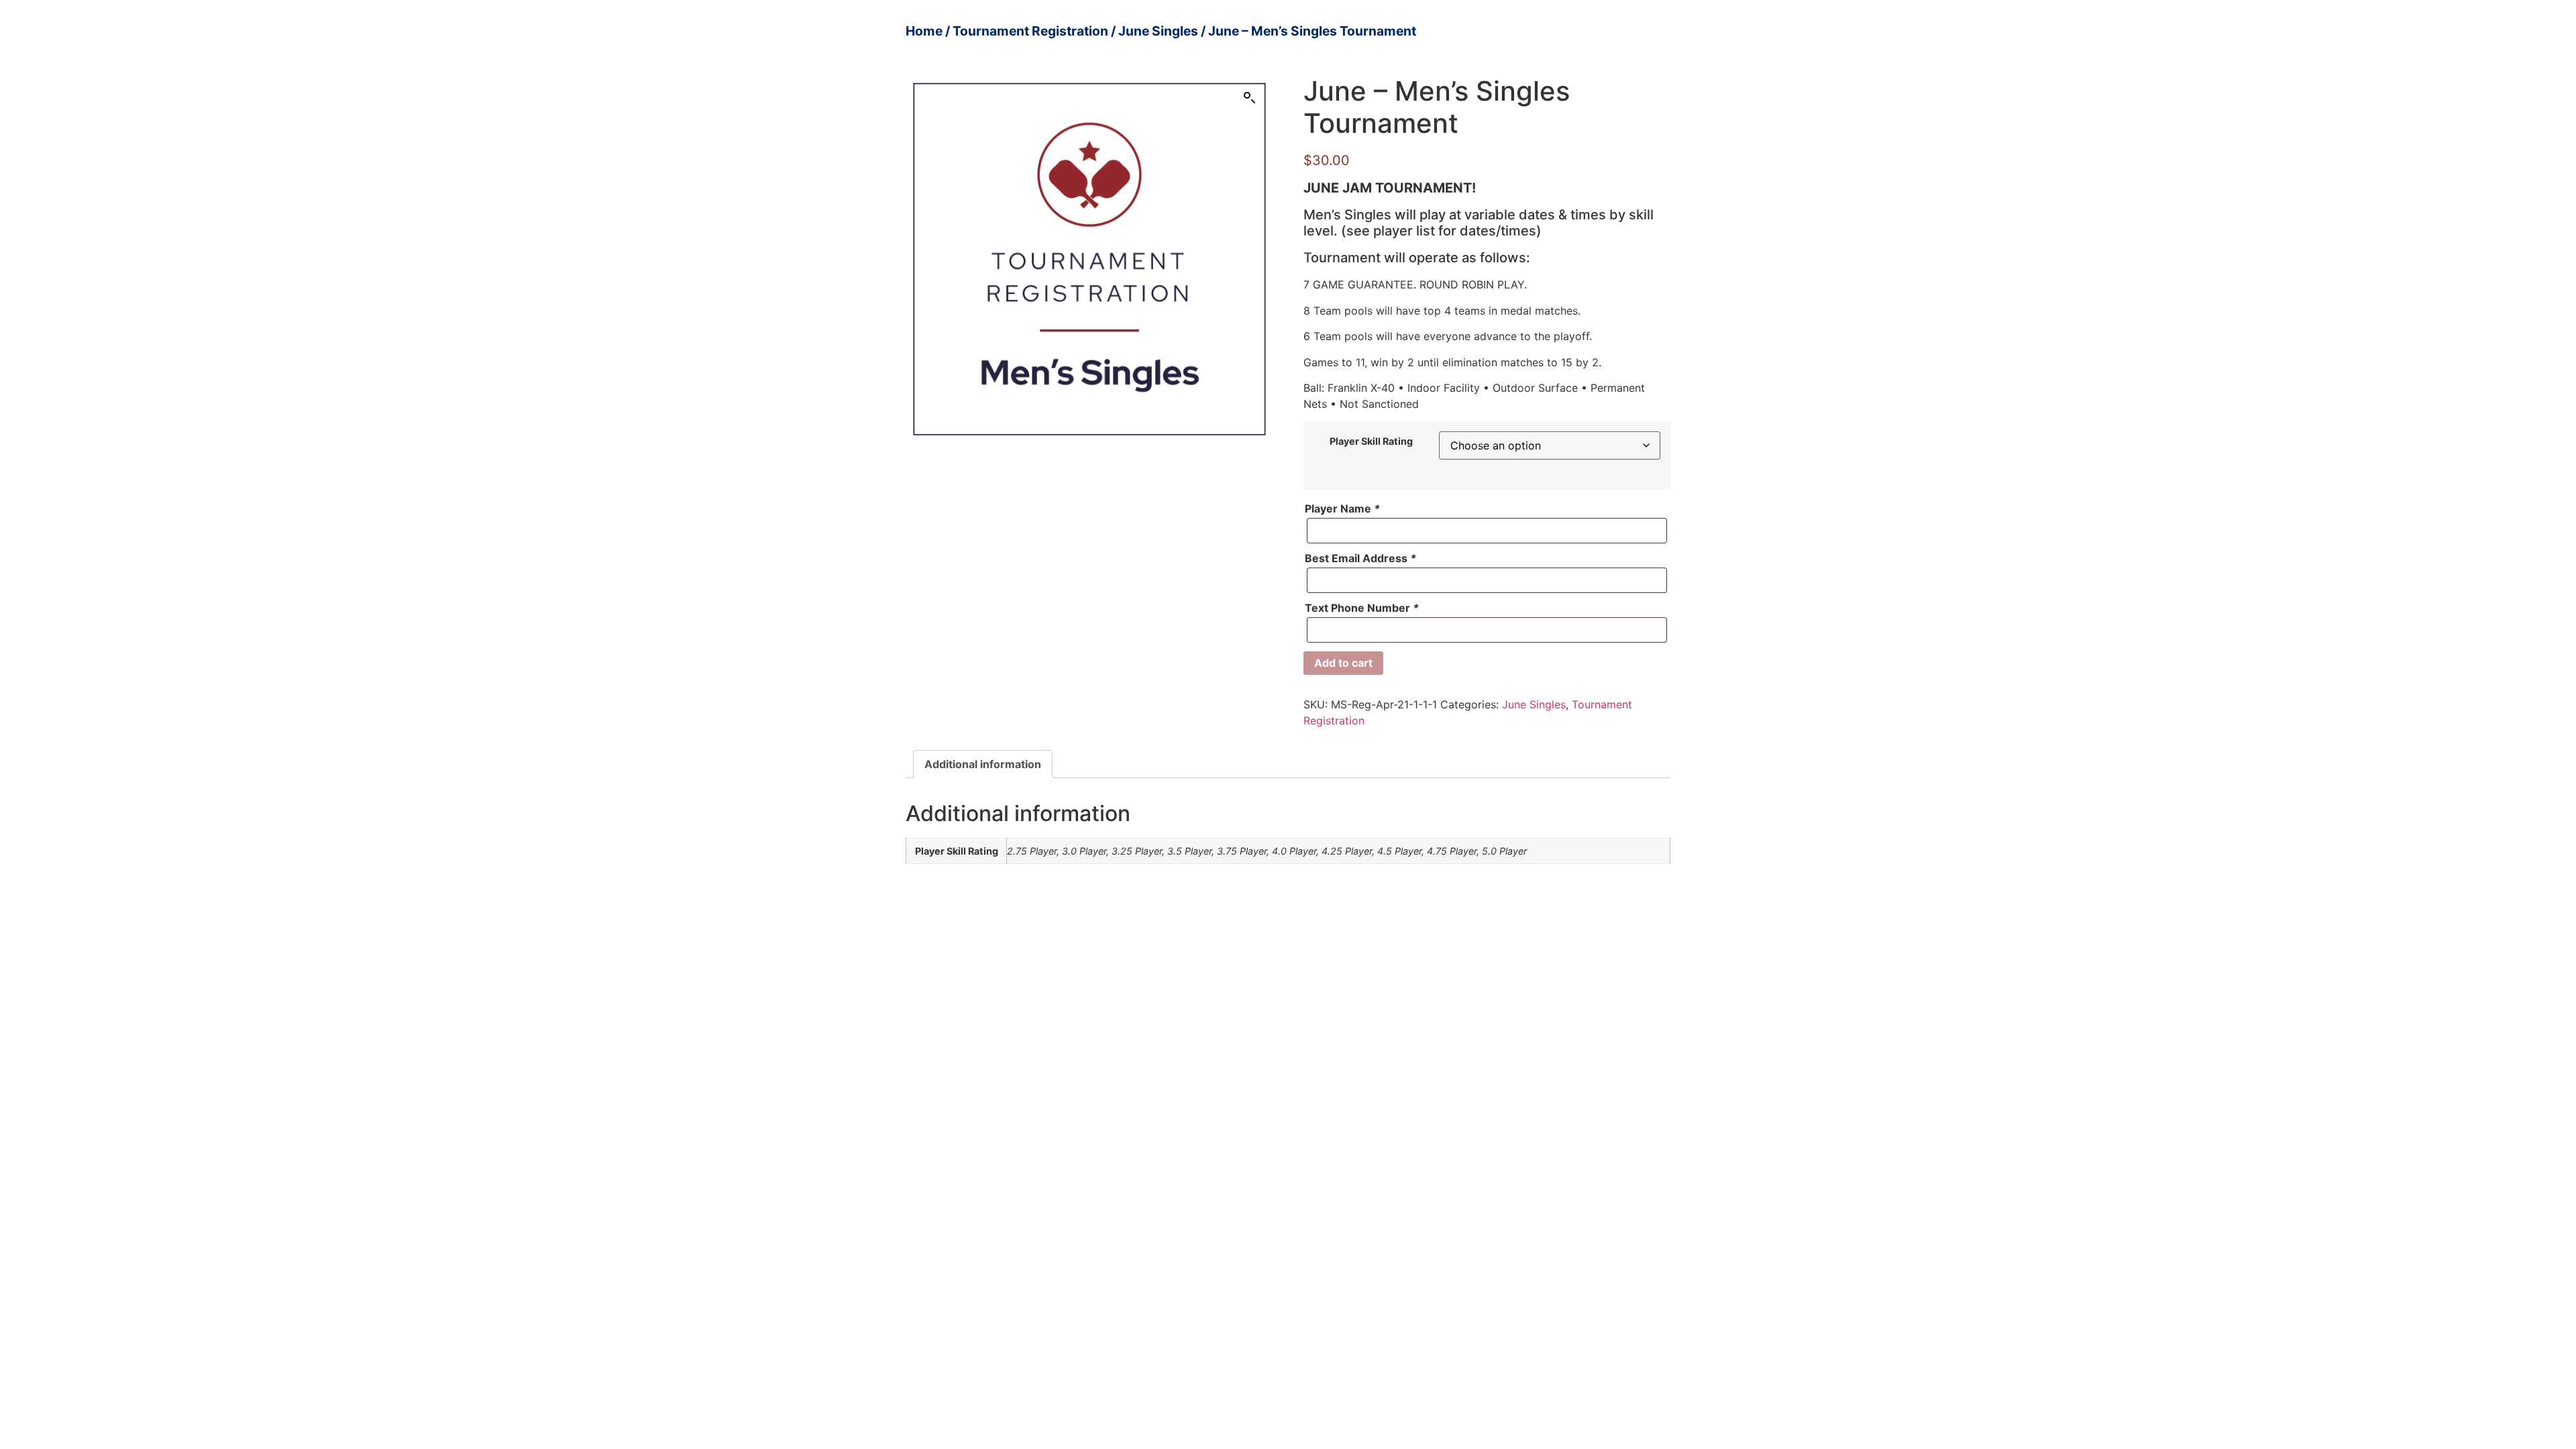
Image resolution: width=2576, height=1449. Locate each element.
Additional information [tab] (983, 764)
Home (924, 31)
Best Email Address (1360, 558)
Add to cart (1343, 663)
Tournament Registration (1030, 31)
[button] (1250, 98)
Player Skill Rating (1371, 441)
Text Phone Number (1362, 608)
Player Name (1342, 508)
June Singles (1158, 31)
